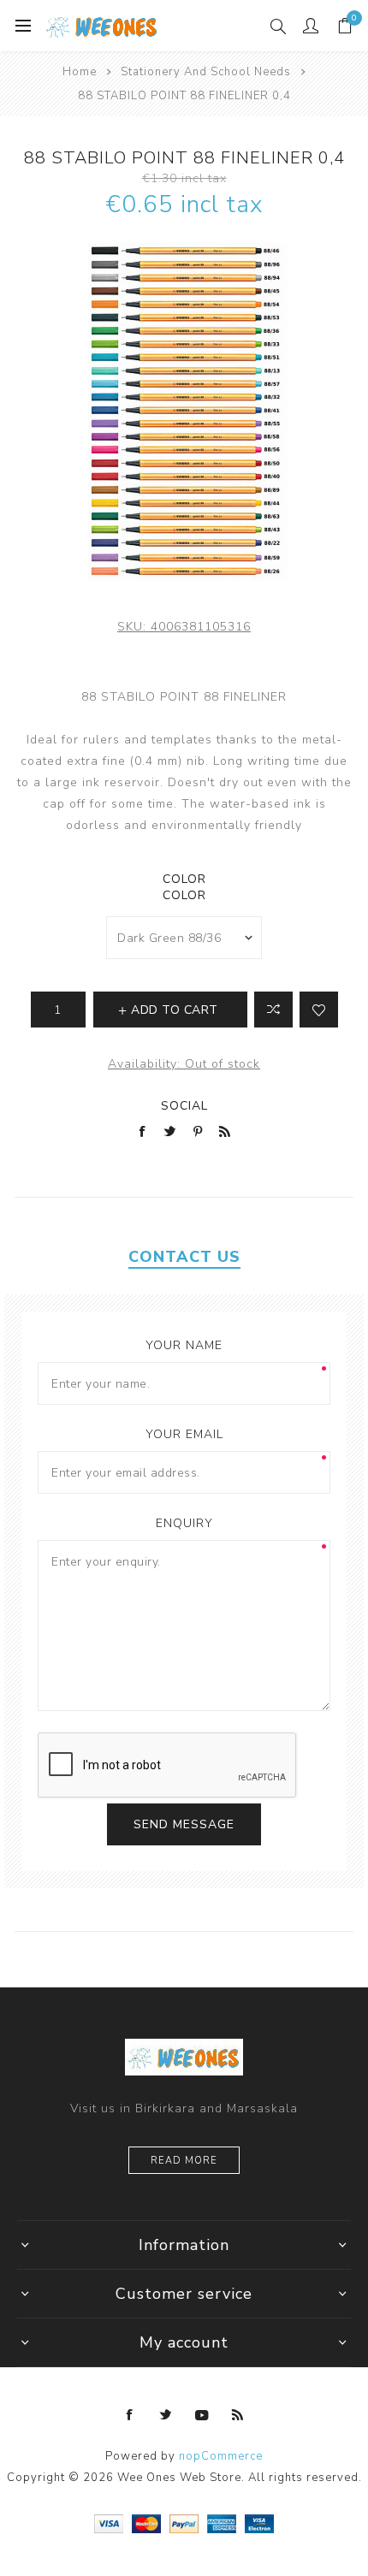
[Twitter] (166, 2415)
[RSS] (238, 2415)
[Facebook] (130, 2415)
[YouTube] (202, 2415)
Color (184, 879)
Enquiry (184, 1523)
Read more (184, 2161)
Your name (184, 1345)
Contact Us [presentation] (184, 1257)
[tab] (184, 1257)
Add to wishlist (319, 1010)
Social (184, 1106)
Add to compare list (273, 1010)
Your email (184, 1434)
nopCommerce (221, 2456)
